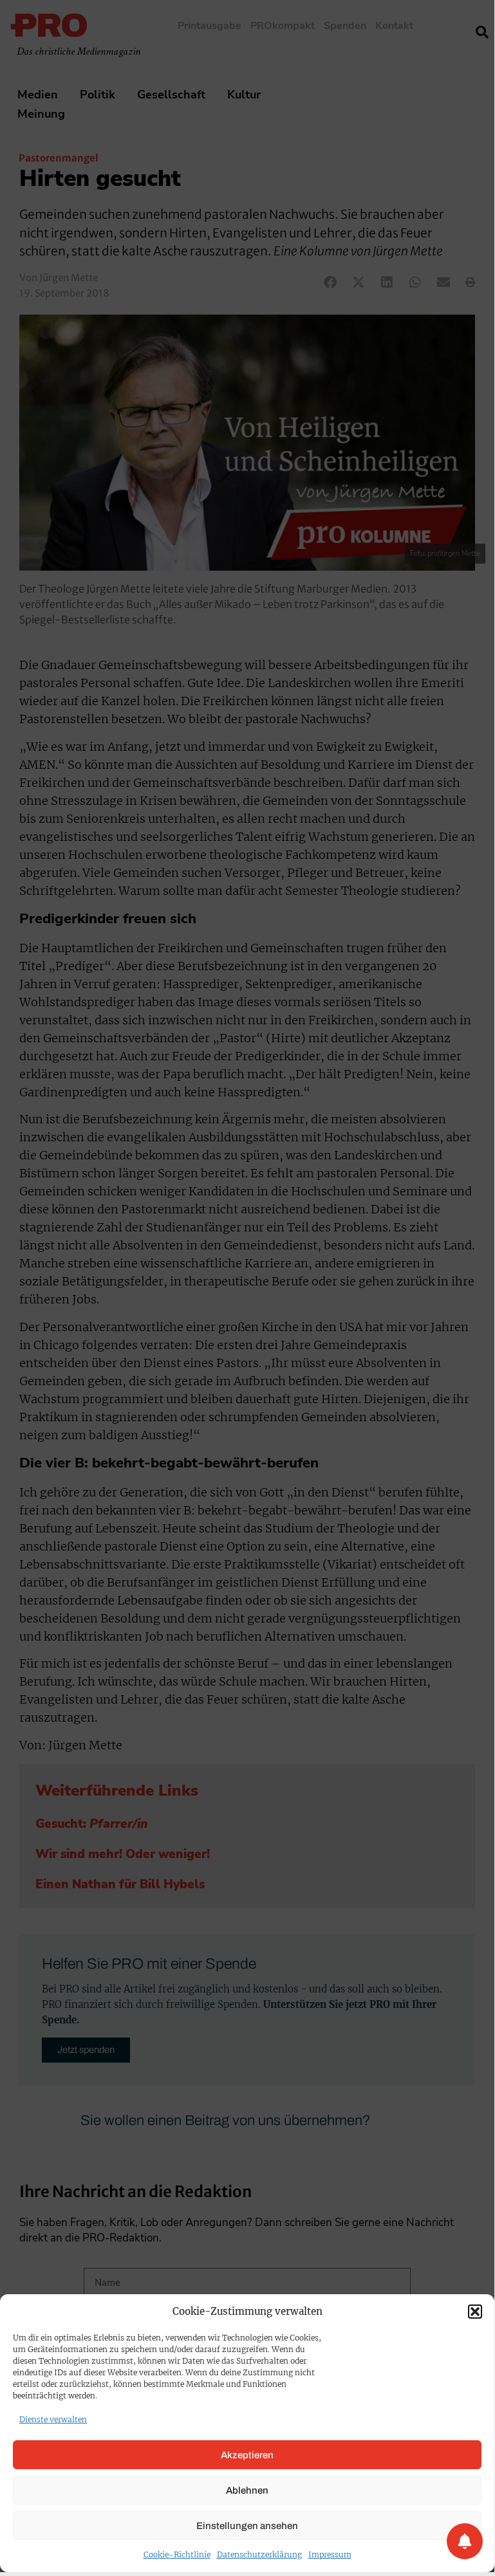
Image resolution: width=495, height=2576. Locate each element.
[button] (475, 2312)
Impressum (330, 2554)
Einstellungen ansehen (247, 2526)
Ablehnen (247, 2490)
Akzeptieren (247, 2455)
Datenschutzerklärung (259, 2554)
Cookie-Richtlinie (177, 2554)
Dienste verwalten (53, 2419)
